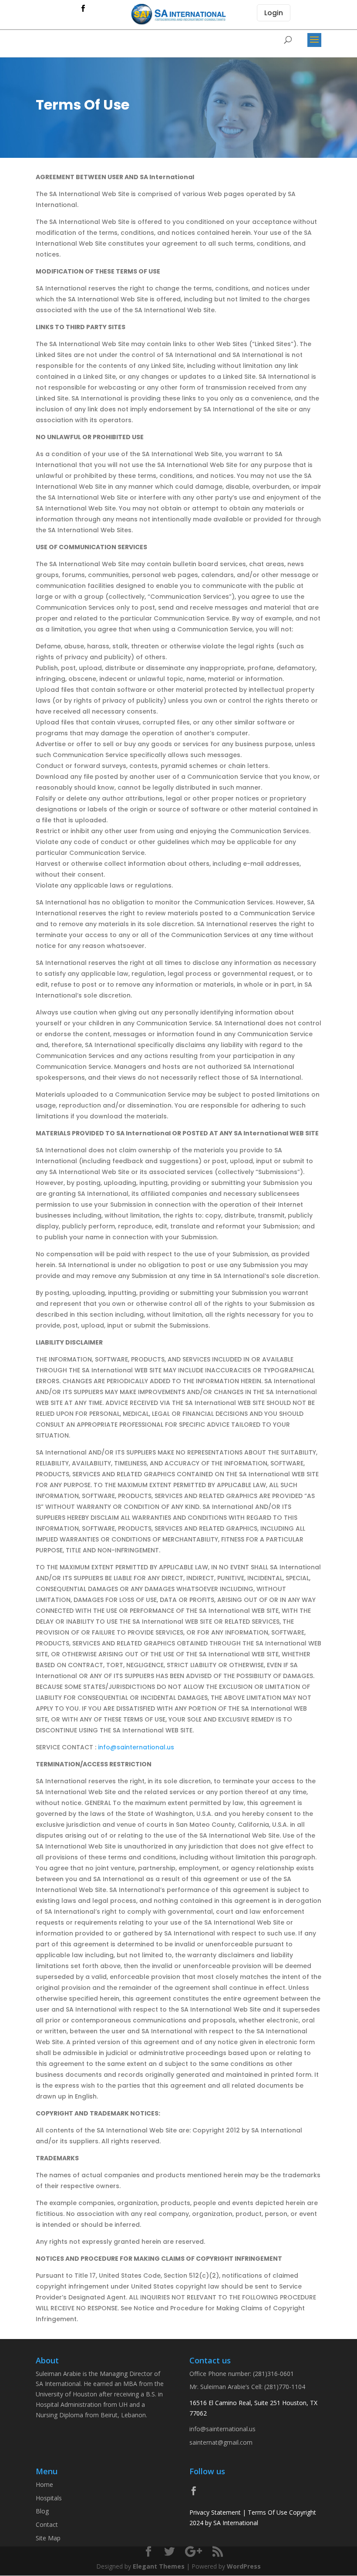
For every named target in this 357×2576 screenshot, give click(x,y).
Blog (42, 2511)
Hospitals (49, 2498)
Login (274, 13)
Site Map (48, 2538)
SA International (236, 2523)
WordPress (244, 2566)
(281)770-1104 (285, 2387)
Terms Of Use (268, 2512)
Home (44, 2484)
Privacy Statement (215, 2512)
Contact (47, 2524)
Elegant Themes (159, 2566)
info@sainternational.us (136, 1747)
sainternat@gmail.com (221, 2442)
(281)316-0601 (273, 2374)
